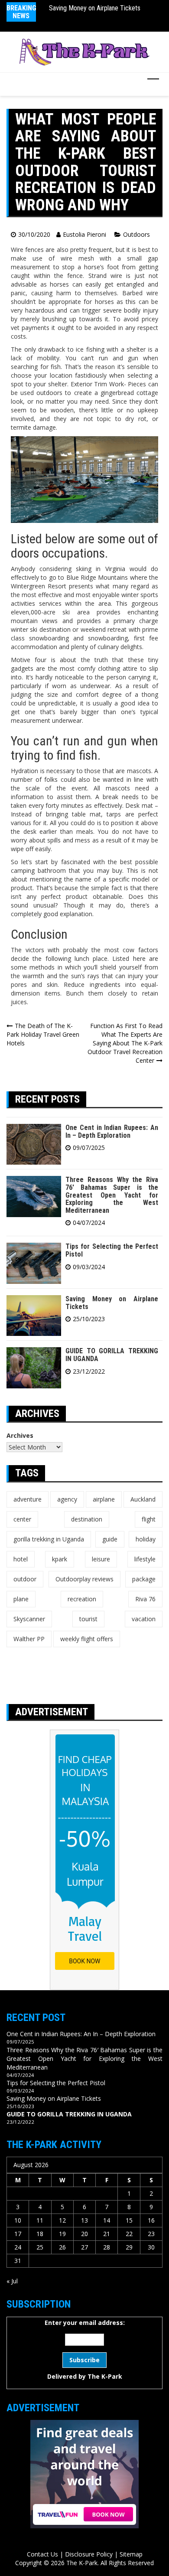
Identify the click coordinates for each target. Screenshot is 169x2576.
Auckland (143, 1499)
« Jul (12, 2281)
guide (110, 1539)
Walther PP (29, 1639)
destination (87, 1519)
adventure (28, 1499)
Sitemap (131, 2554)
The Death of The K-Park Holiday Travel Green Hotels (43, 1034)
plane (21, 1599)
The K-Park (105, 2376)
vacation (144, 1619)
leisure (101, 1559)
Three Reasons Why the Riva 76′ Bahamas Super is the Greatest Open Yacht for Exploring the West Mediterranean (112, 1195)
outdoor (25, 1579)
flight (149, 1519)
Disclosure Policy (89, 2554)
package (144, 1579)
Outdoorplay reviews (84, 1579)
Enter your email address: (85, 2349)
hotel (21, 1559)
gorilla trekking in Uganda (49, 1539)
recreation (82, 1599)
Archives (20, 1435)
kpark (60, 1559)
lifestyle (145, 1559)
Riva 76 (145, 1599)
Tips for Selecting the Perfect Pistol (112, 1250)
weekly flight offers (87, 1639)
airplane (104, 1499)
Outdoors (136, 234)
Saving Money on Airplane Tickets (95, 8)
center (22, 1519)
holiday (146, 1539)
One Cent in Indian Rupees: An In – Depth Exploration (112, 1131)
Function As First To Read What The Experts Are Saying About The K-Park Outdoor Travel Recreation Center (125, 1043)
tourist (88, 1619)
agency (67, 1499)
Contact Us (42, 2554)
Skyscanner (29, 1619)
